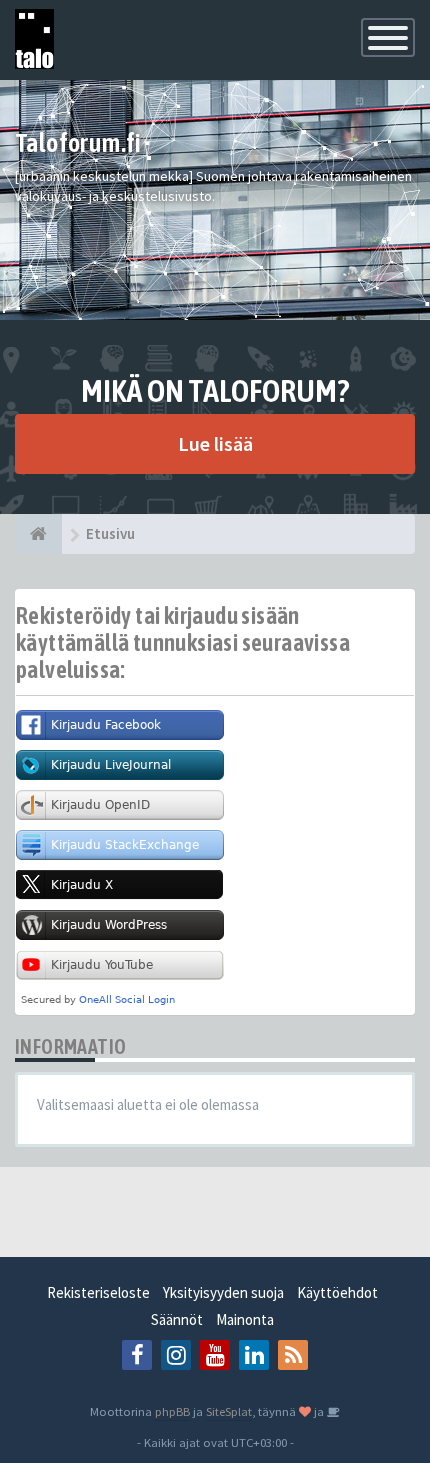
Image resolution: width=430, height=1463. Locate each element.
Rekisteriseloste (98, 1292)
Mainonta (245, 1319)
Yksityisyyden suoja (223, 1292)
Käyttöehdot (337, 1292)
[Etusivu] (38, 534)
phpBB (172, 1411)
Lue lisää (215, 443)
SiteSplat (229, 1411)
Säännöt (177, 1319)
